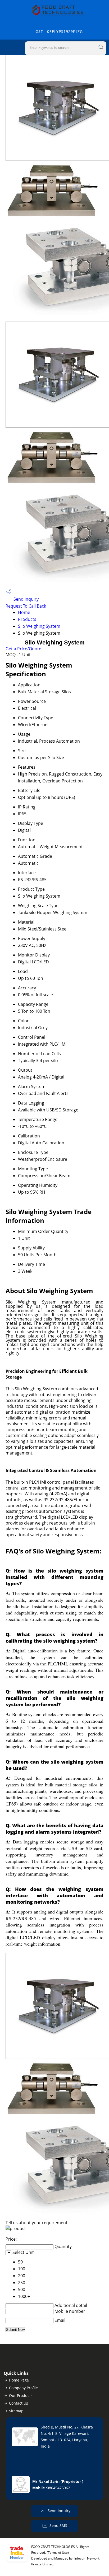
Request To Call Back (26, 606)
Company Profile (23, 2388)
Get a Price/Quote (23, 649)
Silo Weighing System (39, 626)
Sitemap (16, 2411)
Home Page (19, 2380)
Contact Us (19, 2403)
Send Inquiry (26, 599)
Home (24, 612)
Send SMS (58, 2525)
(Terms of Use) (58, 2553)
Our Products (21, 2395)
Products (27, 619)
